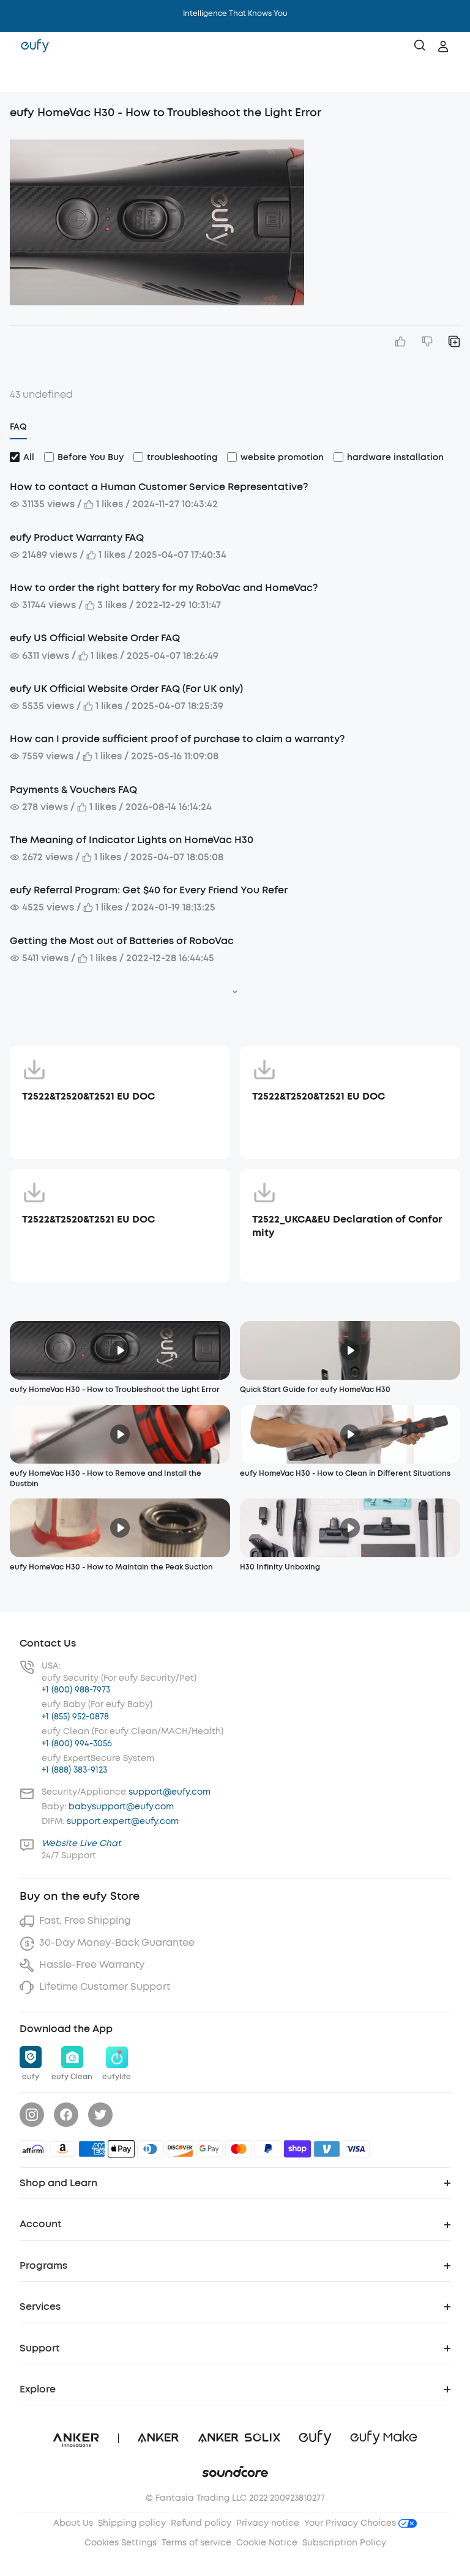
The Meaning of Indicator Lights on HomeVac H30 (132, 840)
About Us (73, 2523)
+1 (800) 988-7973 (76, 1690)
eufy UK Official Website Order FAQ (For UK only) (126, 689)
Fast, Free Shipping (85, 1920)
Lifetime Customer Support (105, 1986)
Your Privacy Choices (351, 2523)
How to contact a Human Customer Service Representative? (159, 487)
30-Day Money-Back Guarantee (117, 1942)
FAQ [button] (18, 427)
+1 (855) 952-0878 (75, 1717)
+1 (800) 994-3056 (77, 1744)
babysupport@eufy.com (121, 1807)
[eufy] (35, 47)
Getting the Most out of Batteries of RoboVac (122, 941)
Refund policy (201, 2523)
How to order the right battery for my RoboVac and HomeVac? (164, 588)
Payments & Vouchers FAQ (73, 790)
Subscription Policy (344, 2543)
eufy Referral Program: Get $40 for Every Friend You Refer (149, 890)
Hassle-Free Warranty (92, 1964)
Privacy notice (268, 2523)
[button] (22, 76)
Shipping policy (132, 2523)
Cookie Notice (267, 2543)
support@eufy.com (170, 1792)
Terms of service (196, 2543)
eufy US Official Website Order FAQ (95, 638)
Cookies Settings (121, 2543)
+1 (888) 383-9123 (74, 1770)
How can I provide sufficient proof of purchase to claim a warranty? (177, 739)
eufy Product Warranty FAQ (77, 538)
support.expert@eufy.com (123, 1821)
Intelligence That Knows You (235, 13)
